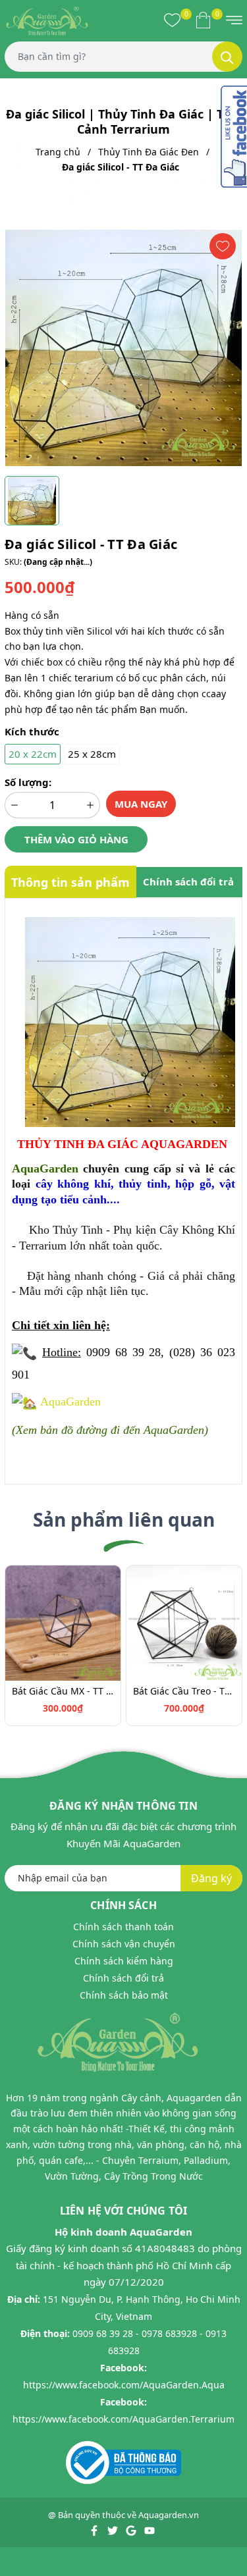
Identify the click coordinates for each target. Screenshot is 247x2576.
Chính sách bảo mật (124, 1995)
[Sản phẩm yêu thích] (172, 20)
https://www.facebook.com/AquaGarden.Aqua (124, 2385)
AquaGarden (70, 1402)
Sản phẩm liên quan (124, 1519)
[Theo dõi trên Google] (132, 2529)
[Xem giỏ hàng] (203, 20)
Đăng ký (211, 1878)
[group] (123, 348)
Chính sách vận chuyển (124, 1944)
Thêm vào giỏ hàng (76, 839)
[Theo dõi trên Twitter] (114, 2529)
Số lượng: (28, 782)
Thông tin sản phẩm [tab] (70, 882)
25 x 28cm (92, 754)
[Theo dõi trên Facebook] (95, 2529)
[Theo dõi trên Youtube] (150, 2529)
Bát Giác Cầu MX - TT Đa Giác (63, 1691)
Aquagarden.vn (169, 2515)
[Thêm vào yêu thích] (223, 246)
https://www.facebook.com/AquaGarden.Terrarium (123, 2419)
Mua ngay (141, 804)
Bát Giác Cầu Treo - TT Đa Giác (184, 1691)
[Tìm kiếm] (227, 57)
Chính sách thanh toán (123, 1927)
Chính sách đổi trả (123, 1978)
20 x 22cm (33, 754)
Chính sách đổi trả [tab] (188, 881)
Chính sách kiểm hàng (124, 1961)
